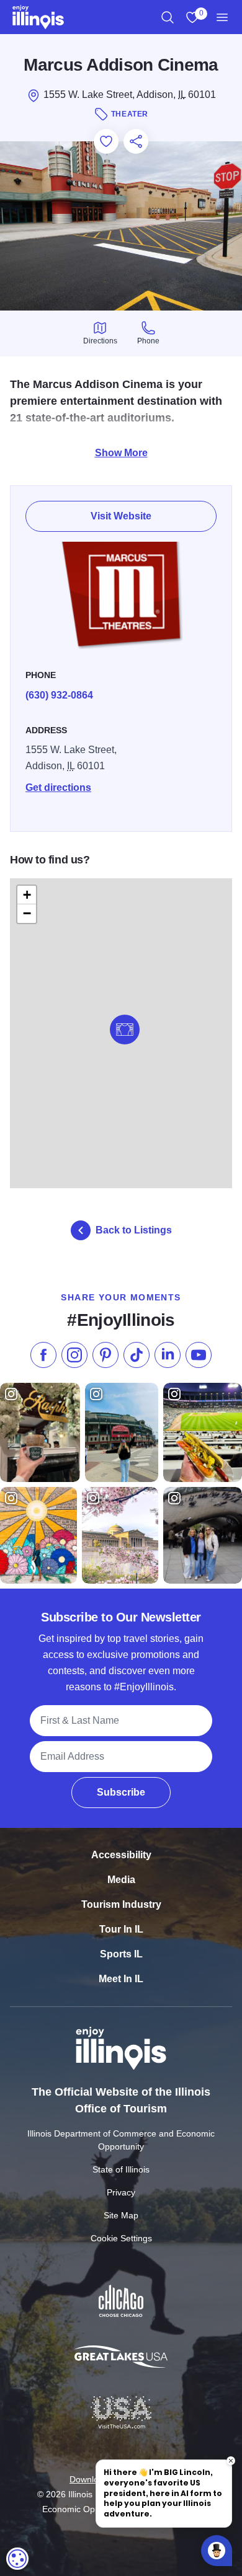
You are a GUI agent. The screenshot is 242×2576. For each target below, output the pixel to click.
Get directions (58, 787)
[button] (125, 1030)
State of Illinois (121, 2169)
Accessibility (121, 1855)
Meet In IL (121, 1979)
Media (121, 1880)
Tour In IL (121, 1929)
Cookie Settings (121, 2238)
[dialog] (17, 2559)
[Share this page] (136, 141)
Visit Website (121, 516)
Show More (121, 453)
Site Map (121, 2215)
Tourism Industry (121, 1904)
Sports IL (121, 1954)
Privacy (121, 2192)
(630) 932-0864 (59, 695)
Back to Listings (134, 1230)
